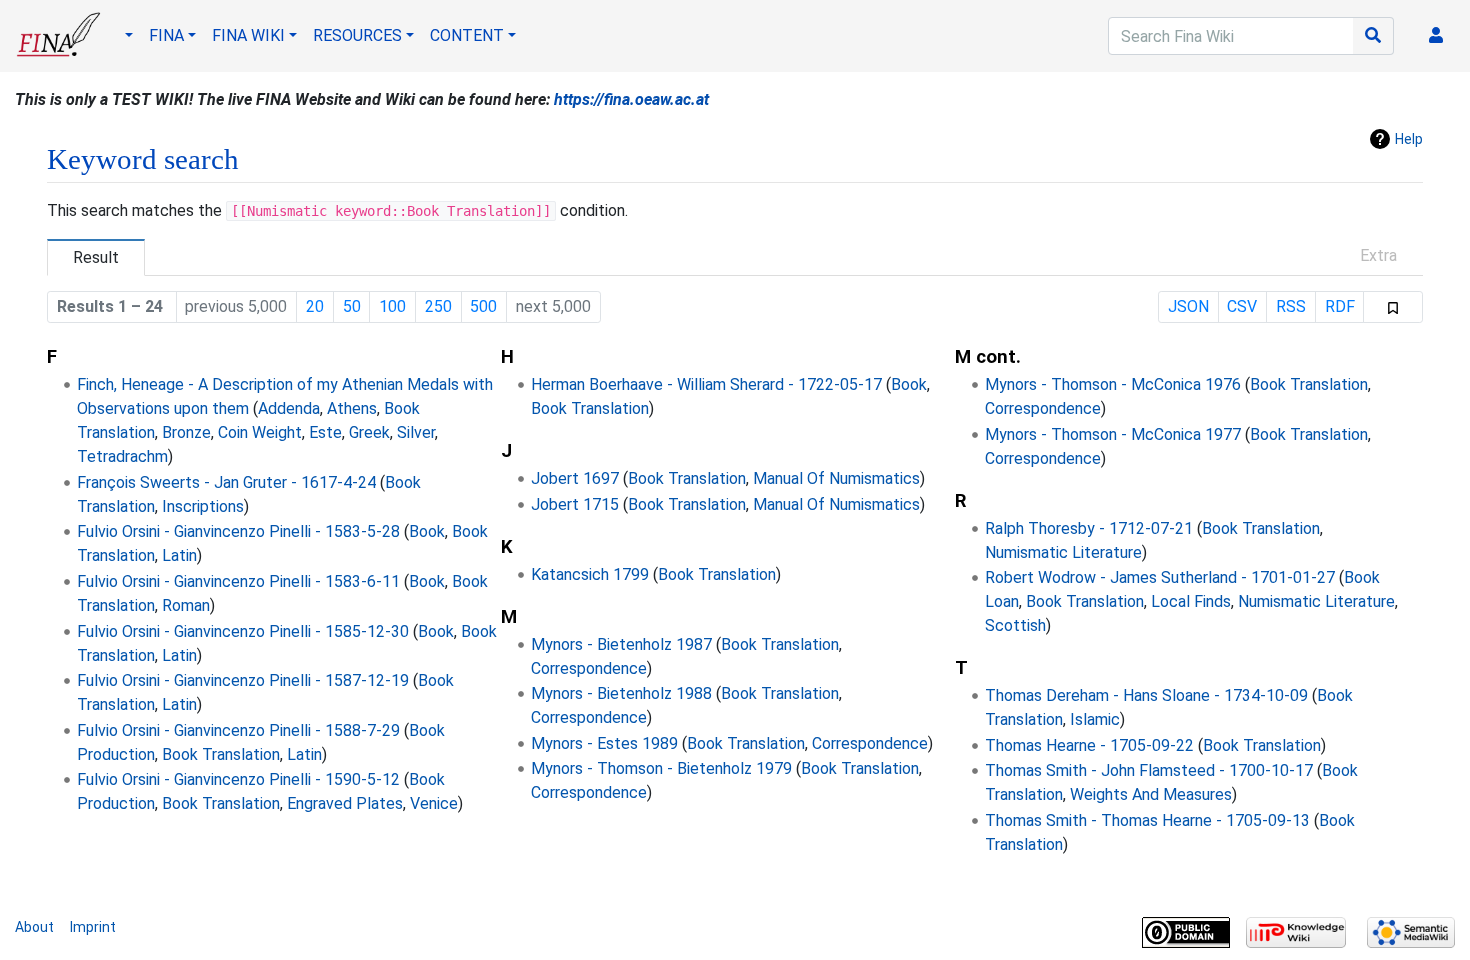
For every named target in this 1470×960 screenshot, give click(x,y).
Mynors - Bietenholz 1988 (621, 693)
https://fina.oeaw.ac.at (631, 99)
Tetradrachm (122, 456)
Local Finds (1191, 601)
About (34, 927)
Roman (186, 605)
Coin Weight (260, 432)
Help (1409, 139)
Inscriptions (203, 506)
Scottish (1015, 625)
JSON (1188, 306)
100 (392, 306)
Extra (1378, 255)
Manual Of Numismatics (836, 478)
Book (427, 531)
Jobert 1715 (575, 504)
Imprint (93, 927)
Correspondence (589, 668)
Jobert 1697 (575, 478)
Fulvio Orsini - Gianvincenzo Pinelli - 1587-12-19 (243, 680)
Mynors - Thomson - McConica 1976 (1113, 384)
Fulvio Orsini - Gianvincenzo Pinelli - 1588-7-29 (238, 730)
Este (325, 432)
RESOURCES (357, 35)
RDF (1340, 306)
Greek (369, 432)
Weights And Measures (1151, 794)
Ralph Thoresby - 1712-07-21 (1089, 528)
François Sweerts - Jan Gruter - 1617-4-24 (226, 482)
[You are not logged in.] (1440, 36)
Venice (434, 803)
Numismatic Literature (1063, 552)
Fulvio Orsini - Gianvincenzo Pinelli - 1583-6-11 (238, 581)
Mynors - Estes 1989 (604, 743)
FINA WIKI (248, 35)
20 (315, 306)
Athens (352, 408)
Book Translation (221, 754)
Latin (179, 555)
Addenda (289, 408)
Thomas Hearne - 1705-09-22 (1089, 745)
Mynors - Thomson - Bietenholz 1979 (661, 768)
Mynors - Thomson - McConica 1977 (1113, 434)
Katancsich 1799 (590, 574)
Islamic (1095, 719)
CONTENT (467, 35)
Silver (416, 432)
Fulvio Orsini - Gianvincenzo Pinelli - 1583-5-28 (238, 531)
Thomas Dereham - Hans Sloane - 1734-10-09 (1146, 695)
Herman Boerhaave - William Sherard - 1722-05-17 (706, 384)
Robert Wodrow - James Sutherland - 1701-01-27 (1160, 577)
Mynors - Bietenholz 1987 (621, 644)
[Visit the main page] (58, 42)
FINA (166, 35)
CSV (1242, 306)
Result (96, 257)
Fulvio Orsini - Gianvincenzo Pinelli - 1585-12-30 (243, 631)
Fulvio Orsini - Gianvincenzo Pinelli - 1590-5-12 (238, 779)
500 (483, 306)
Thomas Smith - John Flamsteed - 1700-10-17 (1149, 770)
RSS (1291, 306)
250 (438, 306)
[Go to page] (1373, 36)
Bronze (186, 432)
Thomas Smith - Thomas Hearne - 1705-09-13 (1147, 820)
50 (352, 306)
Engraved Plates (345, 803)
